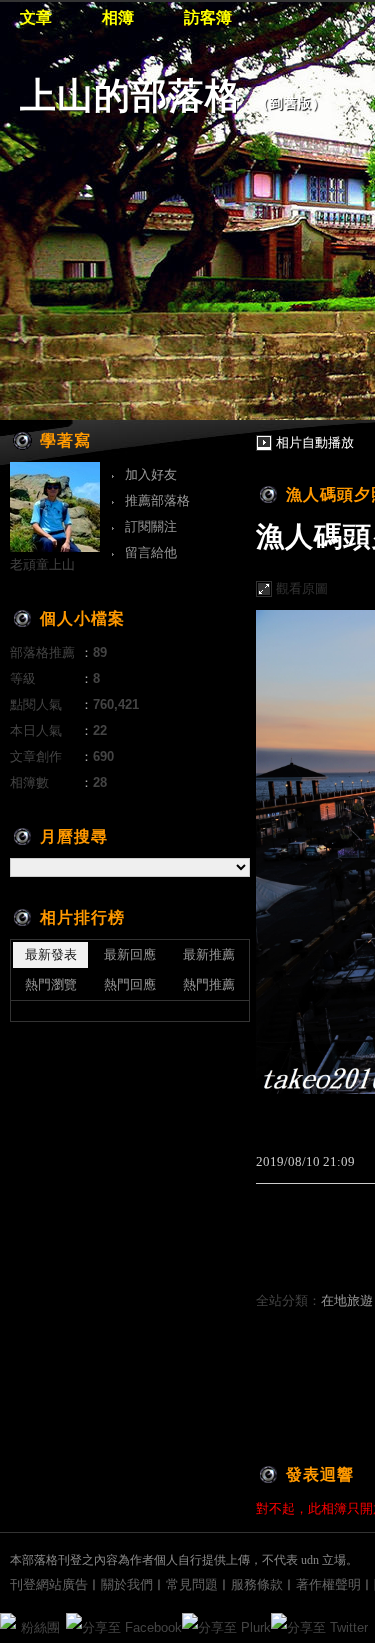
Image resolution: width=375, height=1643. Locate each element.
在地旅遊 (347, 1300)
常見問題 (192, 1584)
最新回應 (130, 954)
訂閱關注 (151, 526)
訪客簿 (208, 17)
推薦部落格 (157, 500)
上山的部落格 (131, 95)
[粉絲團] (8, 1621)
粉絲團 (40, 1627)
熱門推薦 (209, 984)
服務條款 (257, 1584)
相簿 (118, 17)
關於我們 (127, 1584)
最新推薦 (209, 954)
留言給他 (151, 552)
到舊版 (291, 103)
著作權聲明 (328, 1584)
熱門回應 (130, 984)
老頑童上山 (42, 564)
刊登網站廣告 (49, 1584)
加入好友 (151, 474)
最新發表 (51, 954)
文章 (36, 17)
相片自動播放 (315, 442)
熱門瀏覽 (51, 984)
